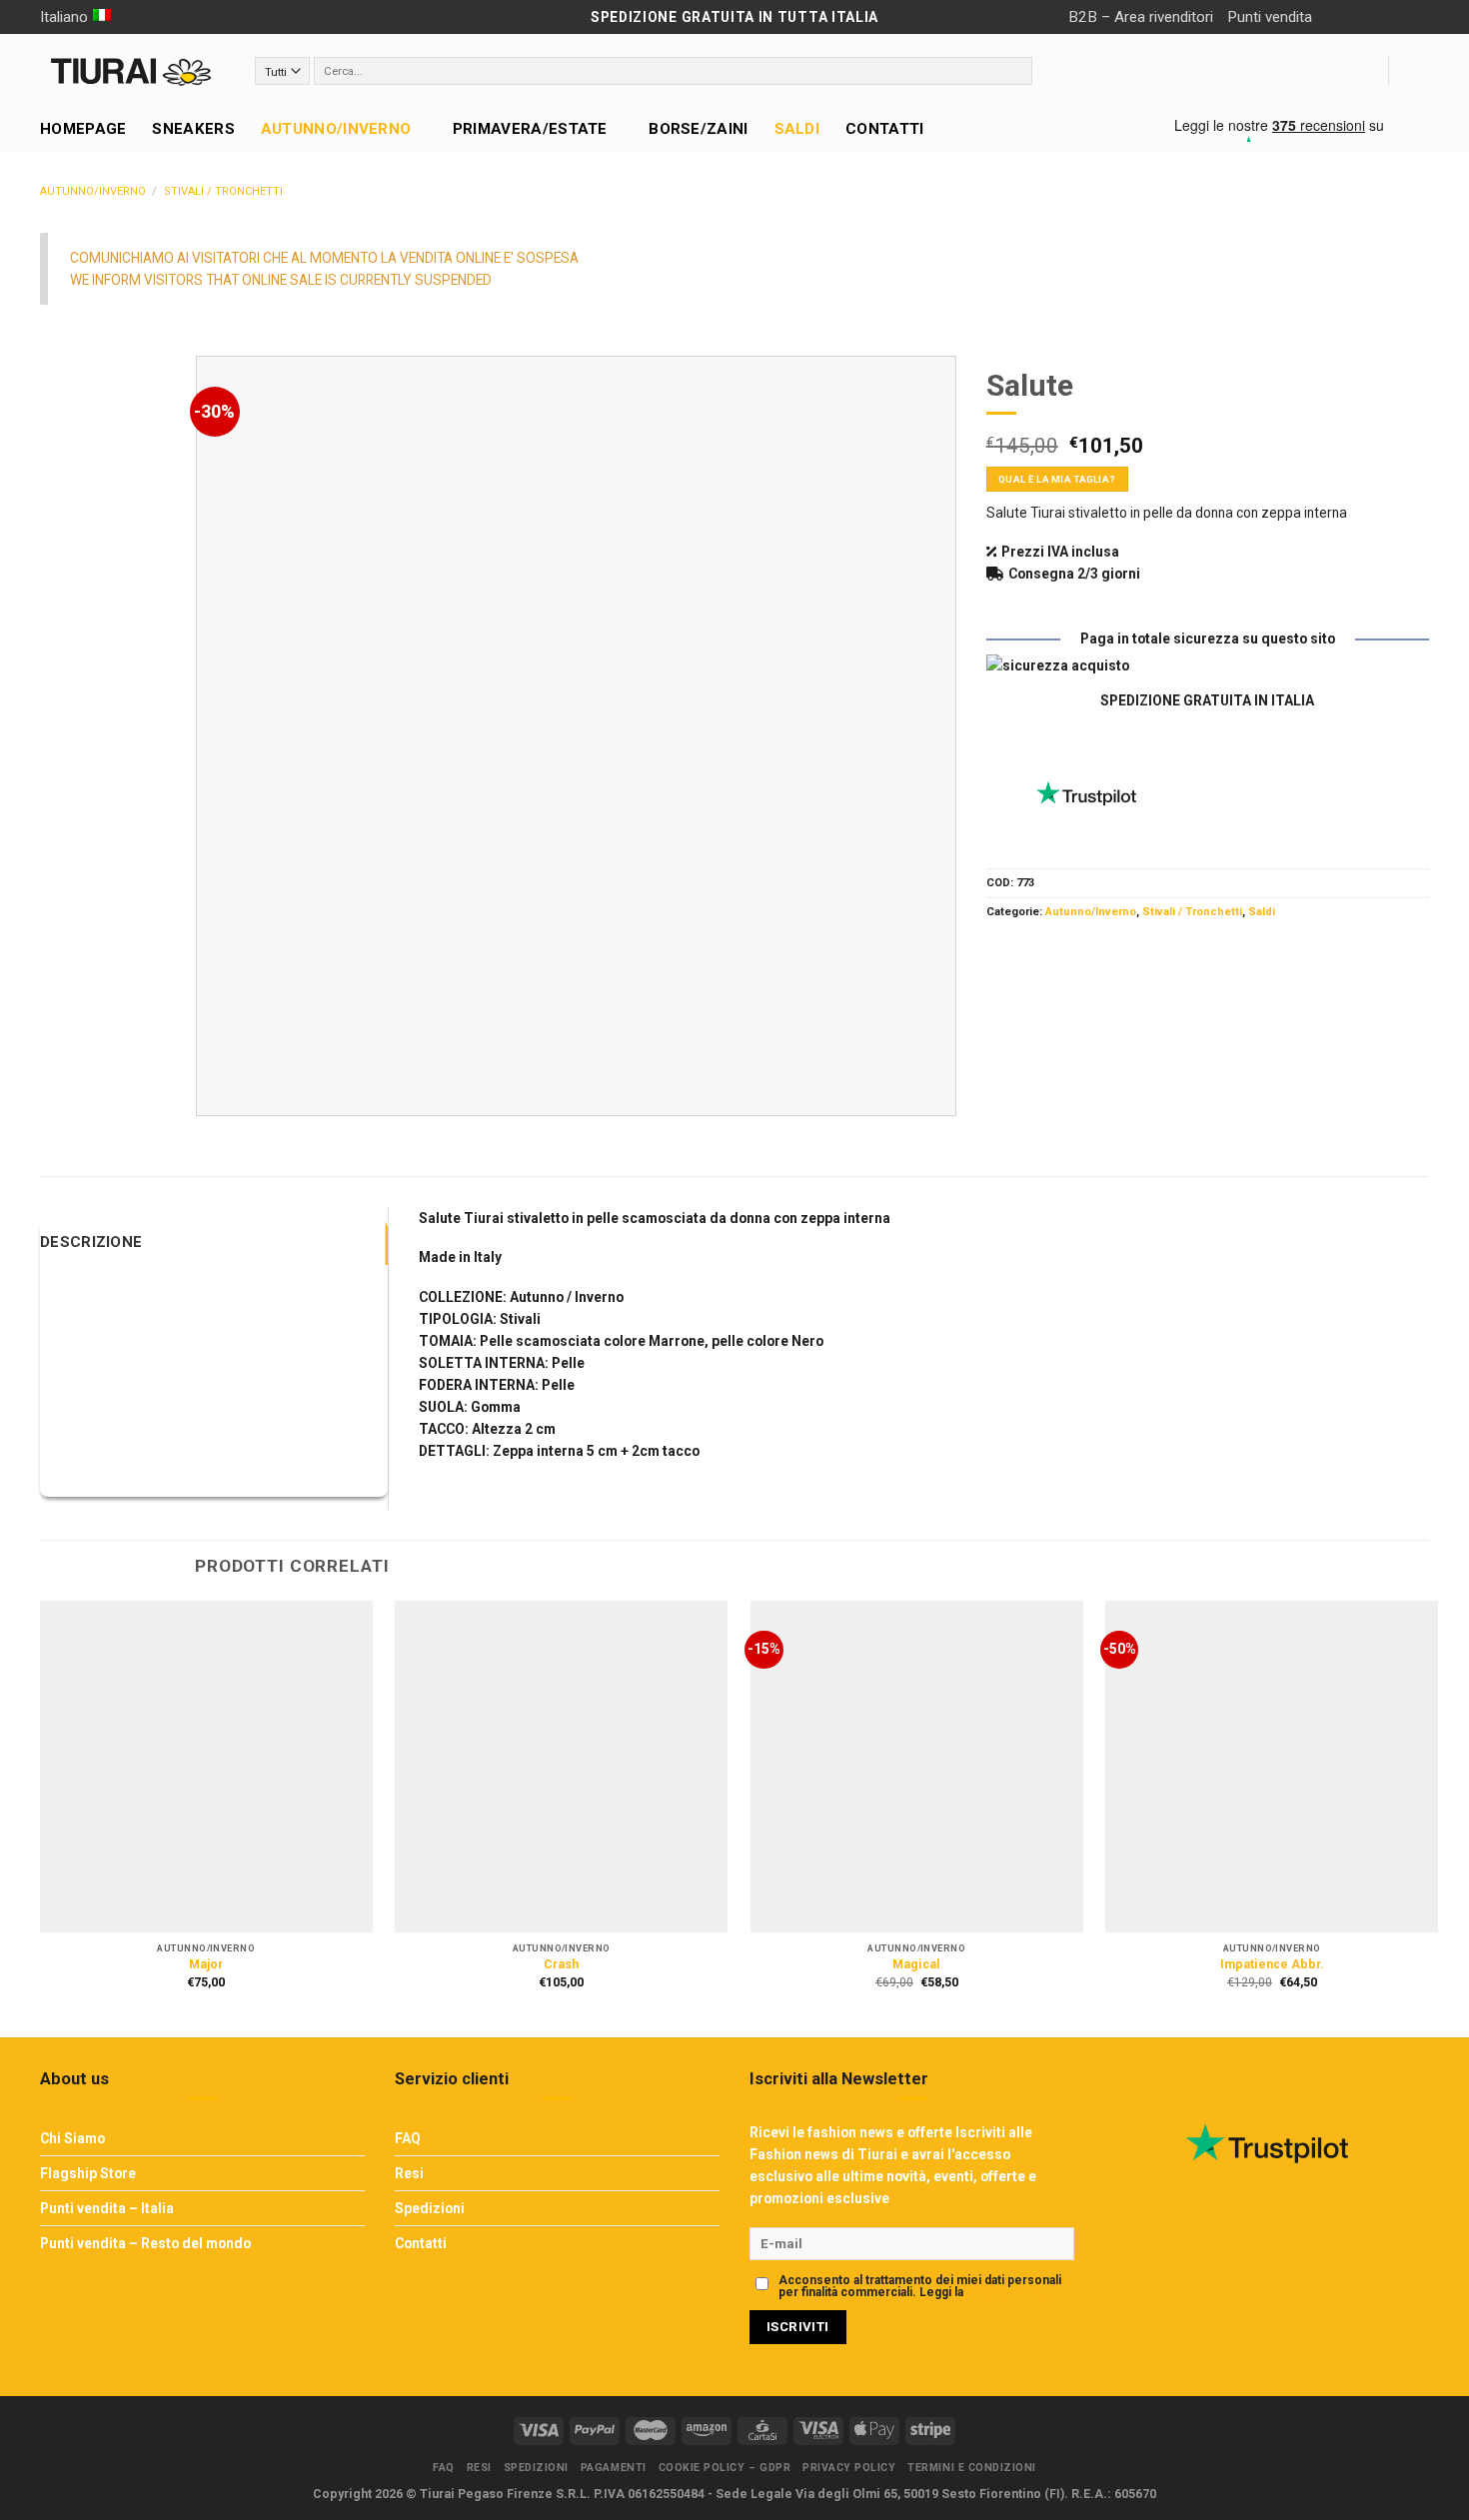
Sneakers (193, 129)
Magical (916, 1964)
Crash (561, 1964)
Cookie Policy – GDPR (725, 2468)
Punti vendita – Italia (107, 2208)
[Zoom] (219, 1094)
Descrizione (91, 1242)
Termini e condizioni (972, 2468)
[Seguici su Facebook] (1334, 17)
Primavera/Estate (530, 129)
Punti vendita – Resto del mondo (145, 2243)
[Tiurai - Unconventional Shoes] (132, 71)
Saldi (797, 129)
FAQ (408, 2138)
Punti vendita (1270, 17)
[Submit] (1016, 71)
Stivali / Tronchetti (223, 191)
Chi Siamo (72, 2138)
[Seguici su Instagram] (1361, 17)
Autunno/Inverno (336, 129)
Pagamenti (614, 2468)
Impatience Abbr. (1272, 1964)
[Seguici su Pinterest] (1416, 17)
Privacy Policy (1006, 2292)
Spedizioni (430, 2208)
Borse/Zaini (698, 129)
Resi (409, 2173)
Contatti (884, 129)
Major (206, 1964)
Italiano (64, 17)
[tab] (214, 1242)
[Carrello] (1419, 71)
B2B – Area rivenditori (1141, 17)
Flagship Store (88, 2173)
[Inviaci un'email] (1388, 17)
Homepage (83, 129)
